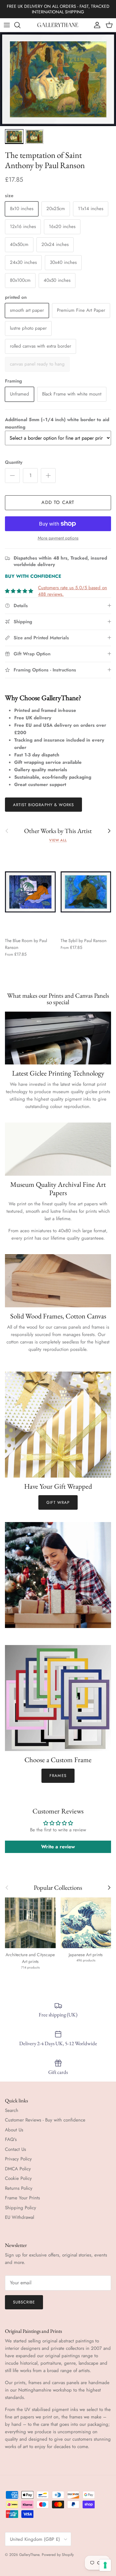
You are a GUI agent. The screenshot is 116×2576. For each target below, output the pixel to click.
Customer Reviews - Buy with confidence (45, 2120)
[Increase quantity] (48, 476)
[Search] (20, 25)
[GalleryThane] (58, 25)
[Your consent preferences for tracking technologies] (105, 2565)
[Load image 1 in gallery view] (58, 79)
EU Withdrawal (19, 2217)
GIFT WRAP (58, 1502)
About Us (14, 2130)
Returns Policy (19, 2188)
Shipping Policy (21, 2208)
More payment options (58, 538)
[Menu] (7, 25)
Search (12, 2110)
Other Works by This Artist (58, 831)
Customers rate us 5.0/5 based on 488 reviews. (73, 591)
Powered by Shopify (58, 2555)
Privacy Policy (18, 2159)
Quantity (14, 462)
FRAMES (58, 1776)
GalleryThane (29, 2555)
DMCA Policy (18, 2169)
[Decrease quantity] (12, 476)
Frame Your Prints (22, 2198)
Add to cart (58, 502)
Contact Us (15, 2149)
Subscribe (24, 2302)
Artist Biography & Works (43, 805)
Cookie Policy (18, 2178)
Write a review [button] (58, 1847)
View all (58, 840)
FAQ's (11, 2139)
